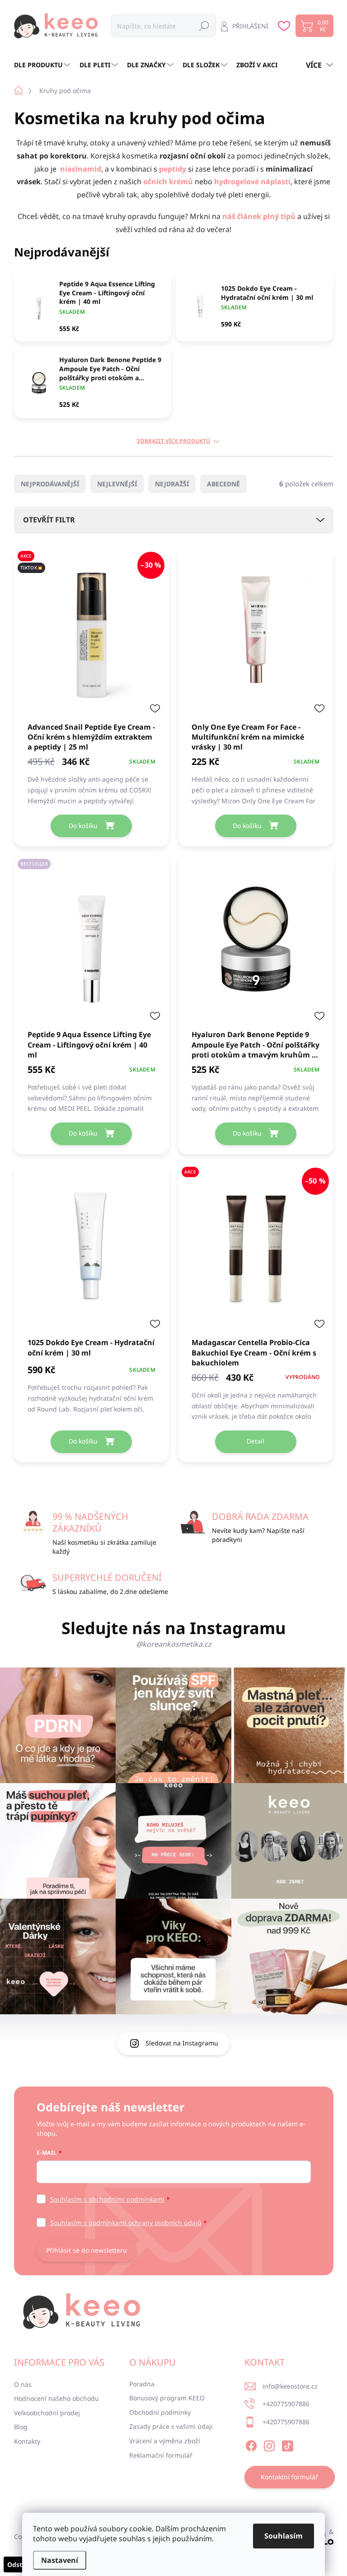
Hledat (204, 26)
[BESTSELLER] (92, 942)
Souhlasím (284, 2536)
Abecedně (223, 484)
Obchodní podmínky (160, 2412)
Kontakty (27, 2441)
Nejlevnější (117, 484)
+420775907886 (286, 2404)
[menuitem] (43, 65)
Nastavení (60, 2560)
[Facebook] (251, 2444)
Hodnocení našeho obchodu (56, 2398)
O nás (23, 2384)
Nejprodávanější (50, 484)
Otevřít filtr (49, 520)
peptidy (173, 169)
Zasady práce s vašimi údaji (171, 2426)
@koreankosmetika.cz (174, 1644)
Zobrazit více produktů (173, 441)
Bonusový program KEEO (167, 2398)
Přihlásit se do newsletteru (87, 2250)
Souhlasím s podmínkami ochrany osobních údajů (126, 2223)
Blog (21, 2427)
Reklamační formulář (161, 2455)
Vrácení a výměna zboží (165, 2441)
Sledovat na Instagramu (182, 2043)
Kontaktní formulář (289, 2477)
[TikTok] (287, 2444)
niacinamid (81, 169)
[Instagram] (269, 2444)
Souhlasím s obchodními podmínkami (107, 2199)
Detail (256, 1441)
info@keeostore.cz (290, 2386)
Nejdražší (172, 484)
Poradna (142, 2384)
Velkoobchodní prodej (47, 2413)
